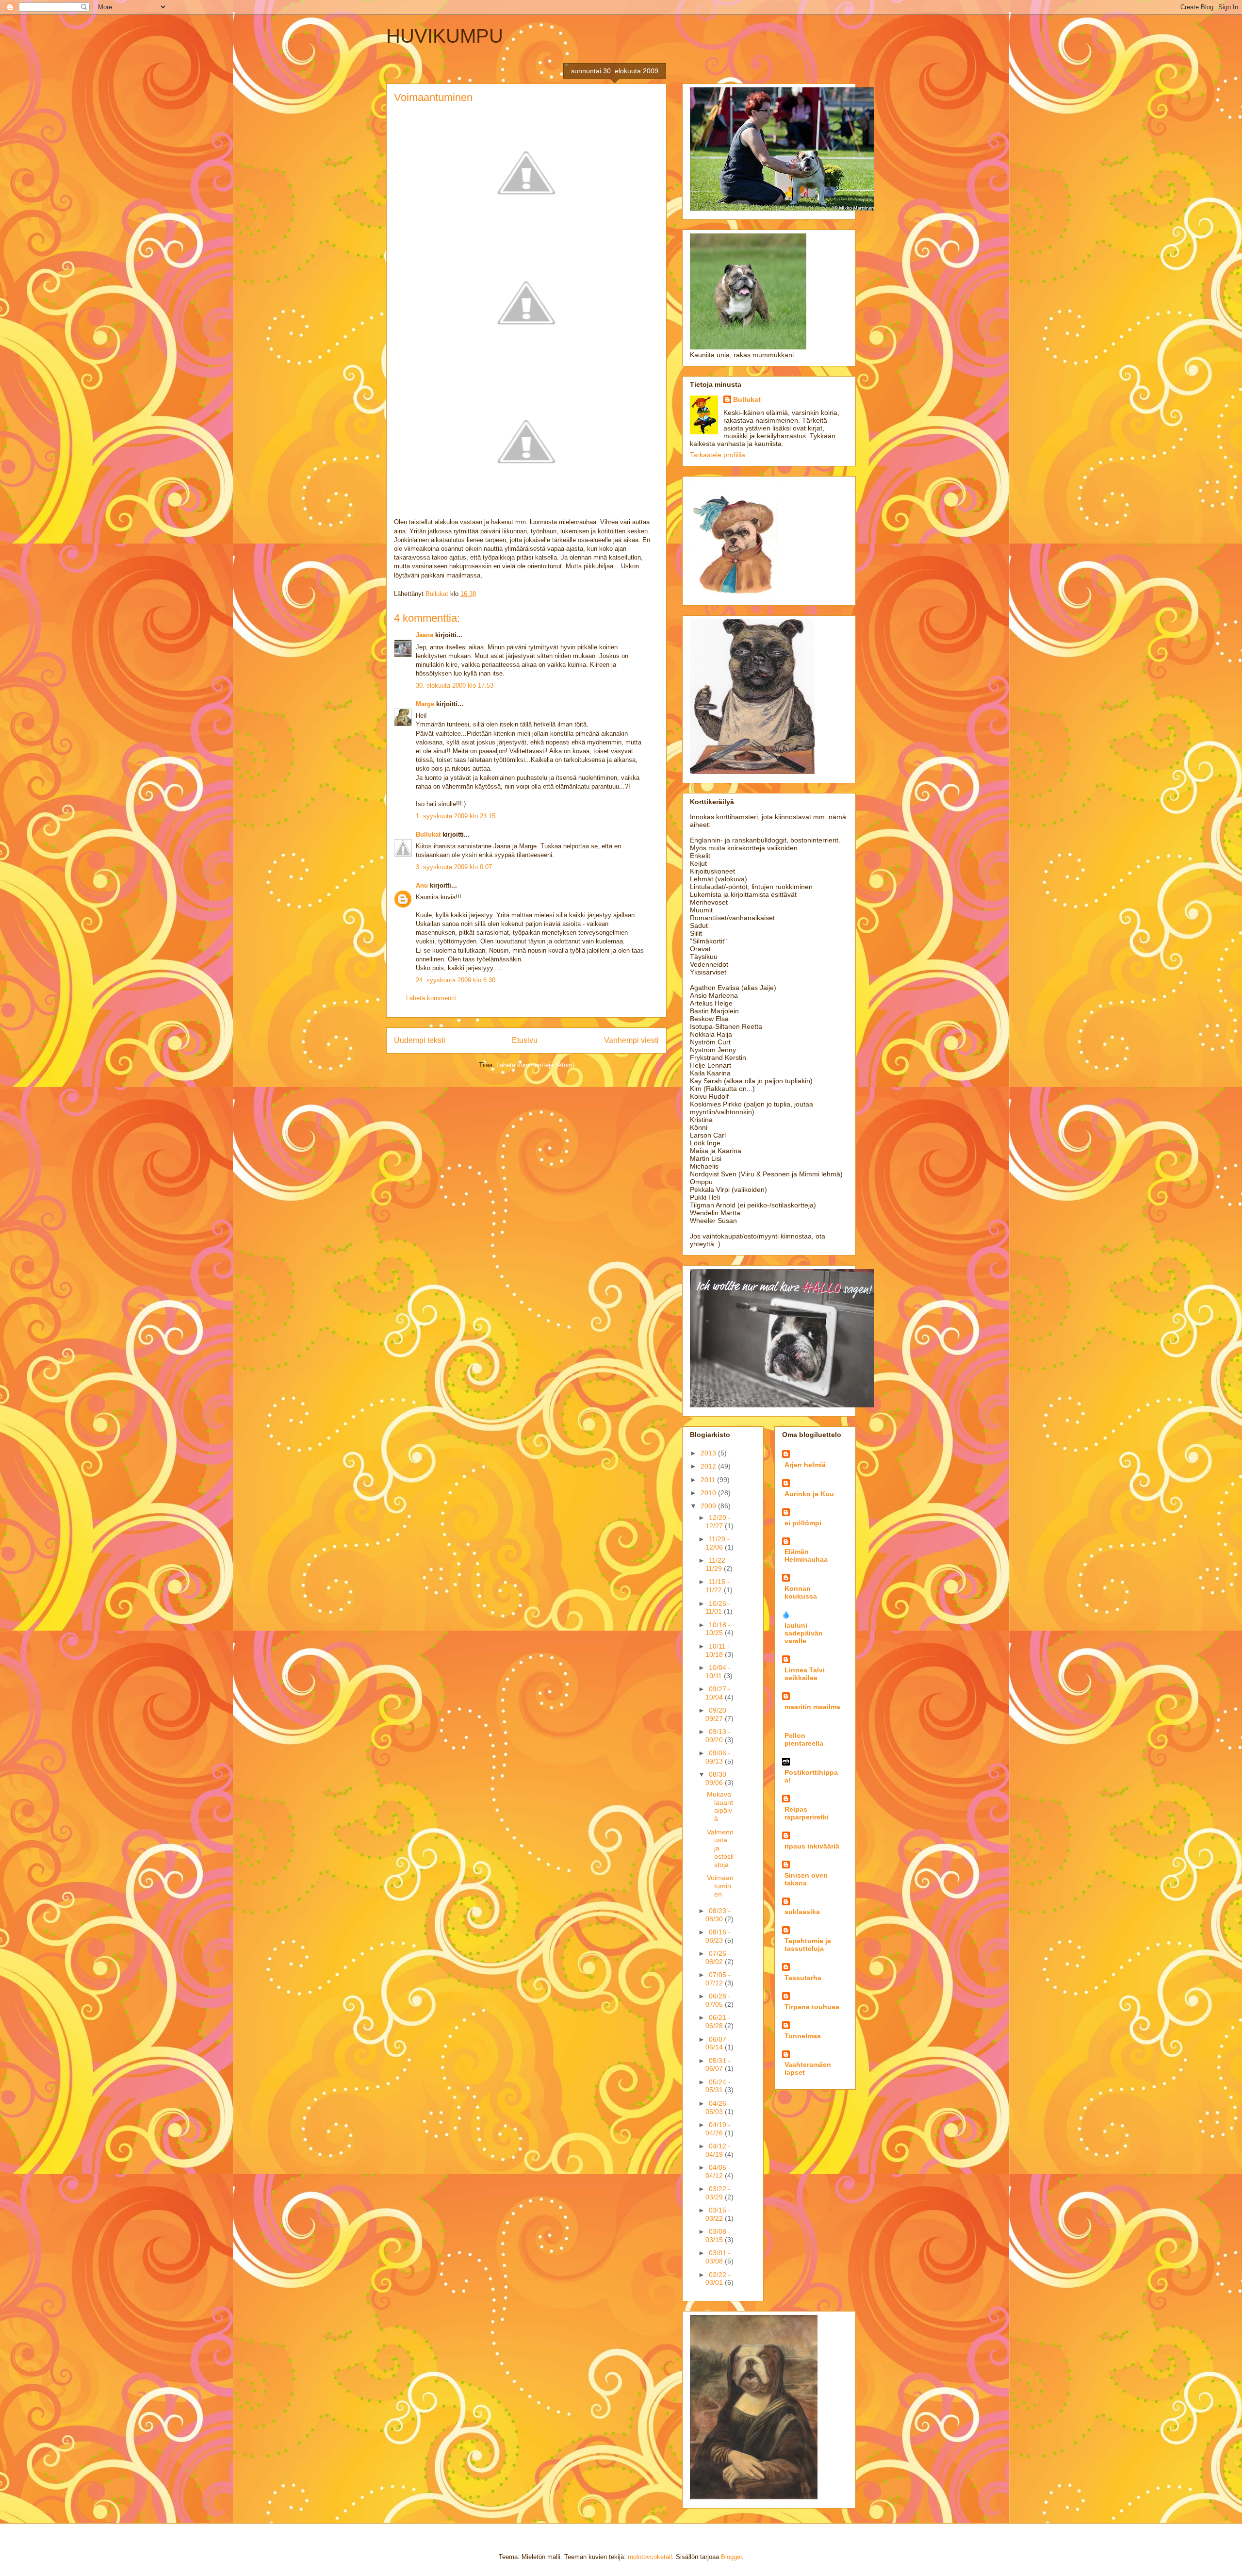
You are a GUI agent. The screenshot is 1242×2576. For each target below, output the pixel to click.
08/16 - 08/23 (718, 1936)
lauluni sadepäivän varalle (804, 1633)
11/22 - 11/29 (718, 1564)
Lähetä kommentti (431, 998)
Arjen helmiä (805, 1465)
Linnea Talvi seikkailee (805, 1674)
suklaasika (802, 1912)
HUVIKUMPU (445, 36)
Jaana (425, 635)
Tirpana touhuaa (812, 2007)
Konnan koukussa (801, 1592)
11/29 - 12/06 (718, 1543)
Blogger (731, 2557)
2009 (709, 1506)
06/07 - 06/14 (718, 2043)
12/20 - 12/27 (718, 1522)
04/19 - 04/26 (718, 2129)
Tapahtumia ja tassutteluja (808, 1945)
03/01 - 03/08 (718, 2257)
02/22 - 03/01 (718, 2279)
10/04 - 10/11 (718, 1672)
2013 (709, 1453)
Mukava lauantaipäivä (720, 1806)
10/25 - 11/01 (718, 1608)
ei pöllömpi (803, 1523)
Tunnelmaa (803, 2036)
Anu (422, 885)
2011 (709, 1480)
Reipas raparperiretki (807, 1813)
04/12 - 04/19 (718, 2150)
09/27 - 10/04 (718, 1693)
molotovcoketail (650, 2557)
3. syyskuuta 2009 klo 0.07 (454, 867)
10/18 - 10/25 (718, 1629)
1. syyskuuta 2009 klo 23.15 (456, 816)
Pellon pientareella (804, 1739)
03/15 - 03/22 (718, 2214)
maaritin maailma (812, 1707)
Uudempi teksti (420, 1040)
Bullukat (428, 834)
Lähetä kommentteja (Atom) (535, 1065)
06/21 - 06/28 (718, 2022)
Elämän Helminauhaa (806, 1555)
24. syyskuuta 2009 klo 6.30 (456, 980)
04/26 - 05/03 (718, 2107)
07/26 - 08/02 (718, 1957)
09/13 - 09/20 (718, 1736)
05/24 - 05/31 (718, 2086)
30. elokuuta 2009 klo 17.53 (455, 685)
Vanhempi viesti (631, 1040)
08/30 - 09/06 (718, 1778)
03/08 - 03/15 (718, 2236)
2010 (709, 1493)
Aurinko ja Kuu (809, 1494)
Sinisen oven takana (806, 1879)
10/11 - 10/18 (718, 1650)
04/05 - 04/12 (718, 2171)
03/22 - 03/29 (718, 2193)
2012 (709, 1466)
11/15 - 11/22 (718, 1586)
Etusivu (525, 1040)
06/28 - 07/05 (718, 2000)
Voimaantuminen (720, 1886)
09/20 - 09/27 (718, 1714)
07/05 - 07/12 (718, 1979)
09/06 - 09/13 (718, 1757)
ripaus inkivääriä (812, 1846)
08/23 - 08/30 (718, 1915)
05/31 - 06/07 (718, 2065)
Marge (425, 704)
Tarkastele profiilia (718, 455)
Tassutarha (803, 1978)
